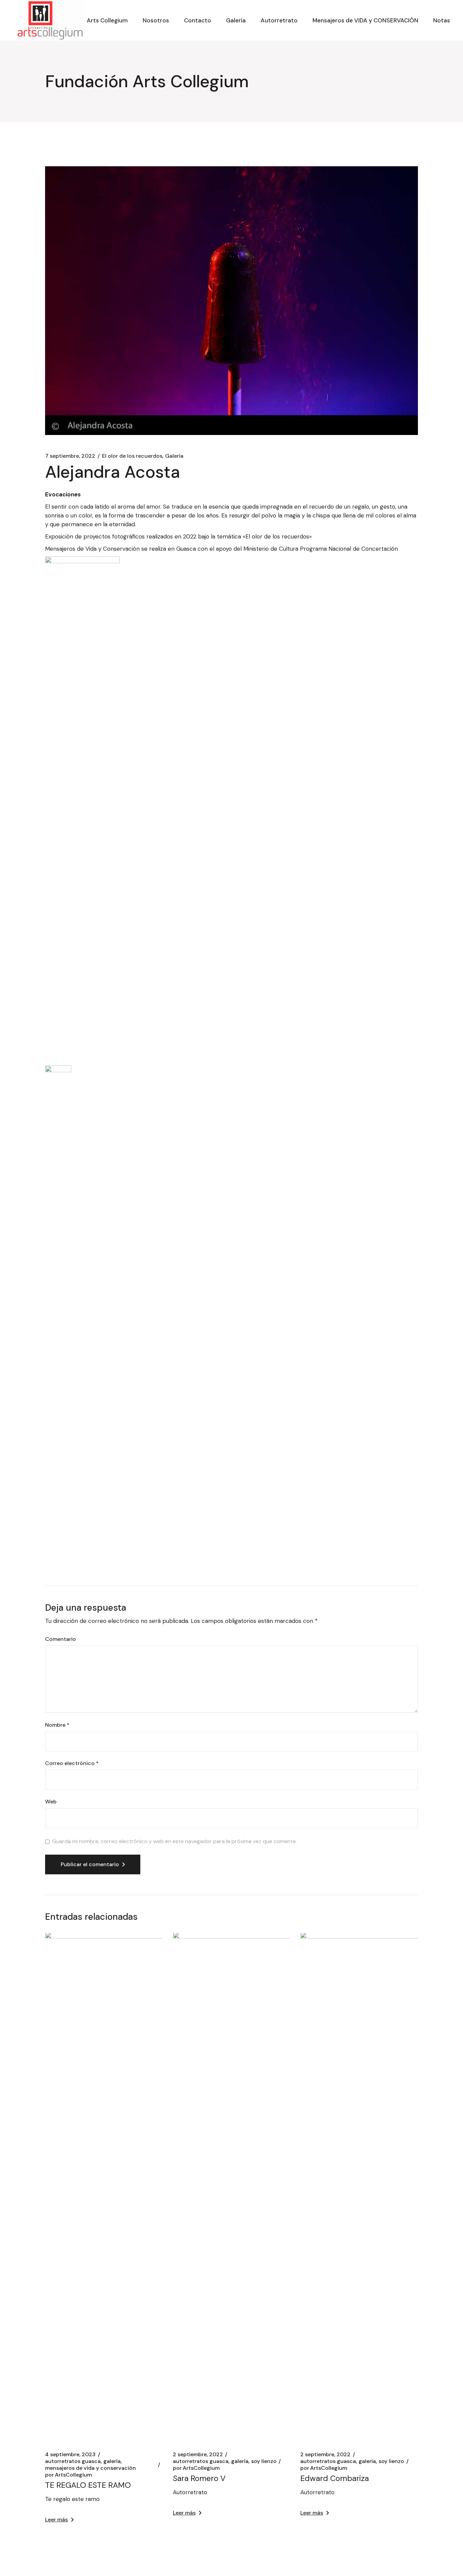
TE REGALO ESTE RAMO (88, 2485)
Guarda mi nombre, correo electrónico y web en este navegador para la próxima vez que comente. (175, 1841)
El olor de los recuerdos (132, 456)
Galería (174, 456)
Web (51, 1802)
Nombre (57, 1725)
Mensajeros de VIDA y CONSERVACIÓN (90, 2468)
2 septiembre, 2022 (198, 2455)
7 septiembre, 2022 (70, 456)
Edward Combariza (335, 2478)
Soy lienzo (264, 2461)
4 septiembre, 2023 (70, 2455)
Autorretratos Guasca (73, 2461)
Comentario (61, 1639)
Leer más (56, 2520)
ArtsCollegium (68, 2475)
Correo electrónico (72, 1763)
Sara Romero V (199, 2478)
